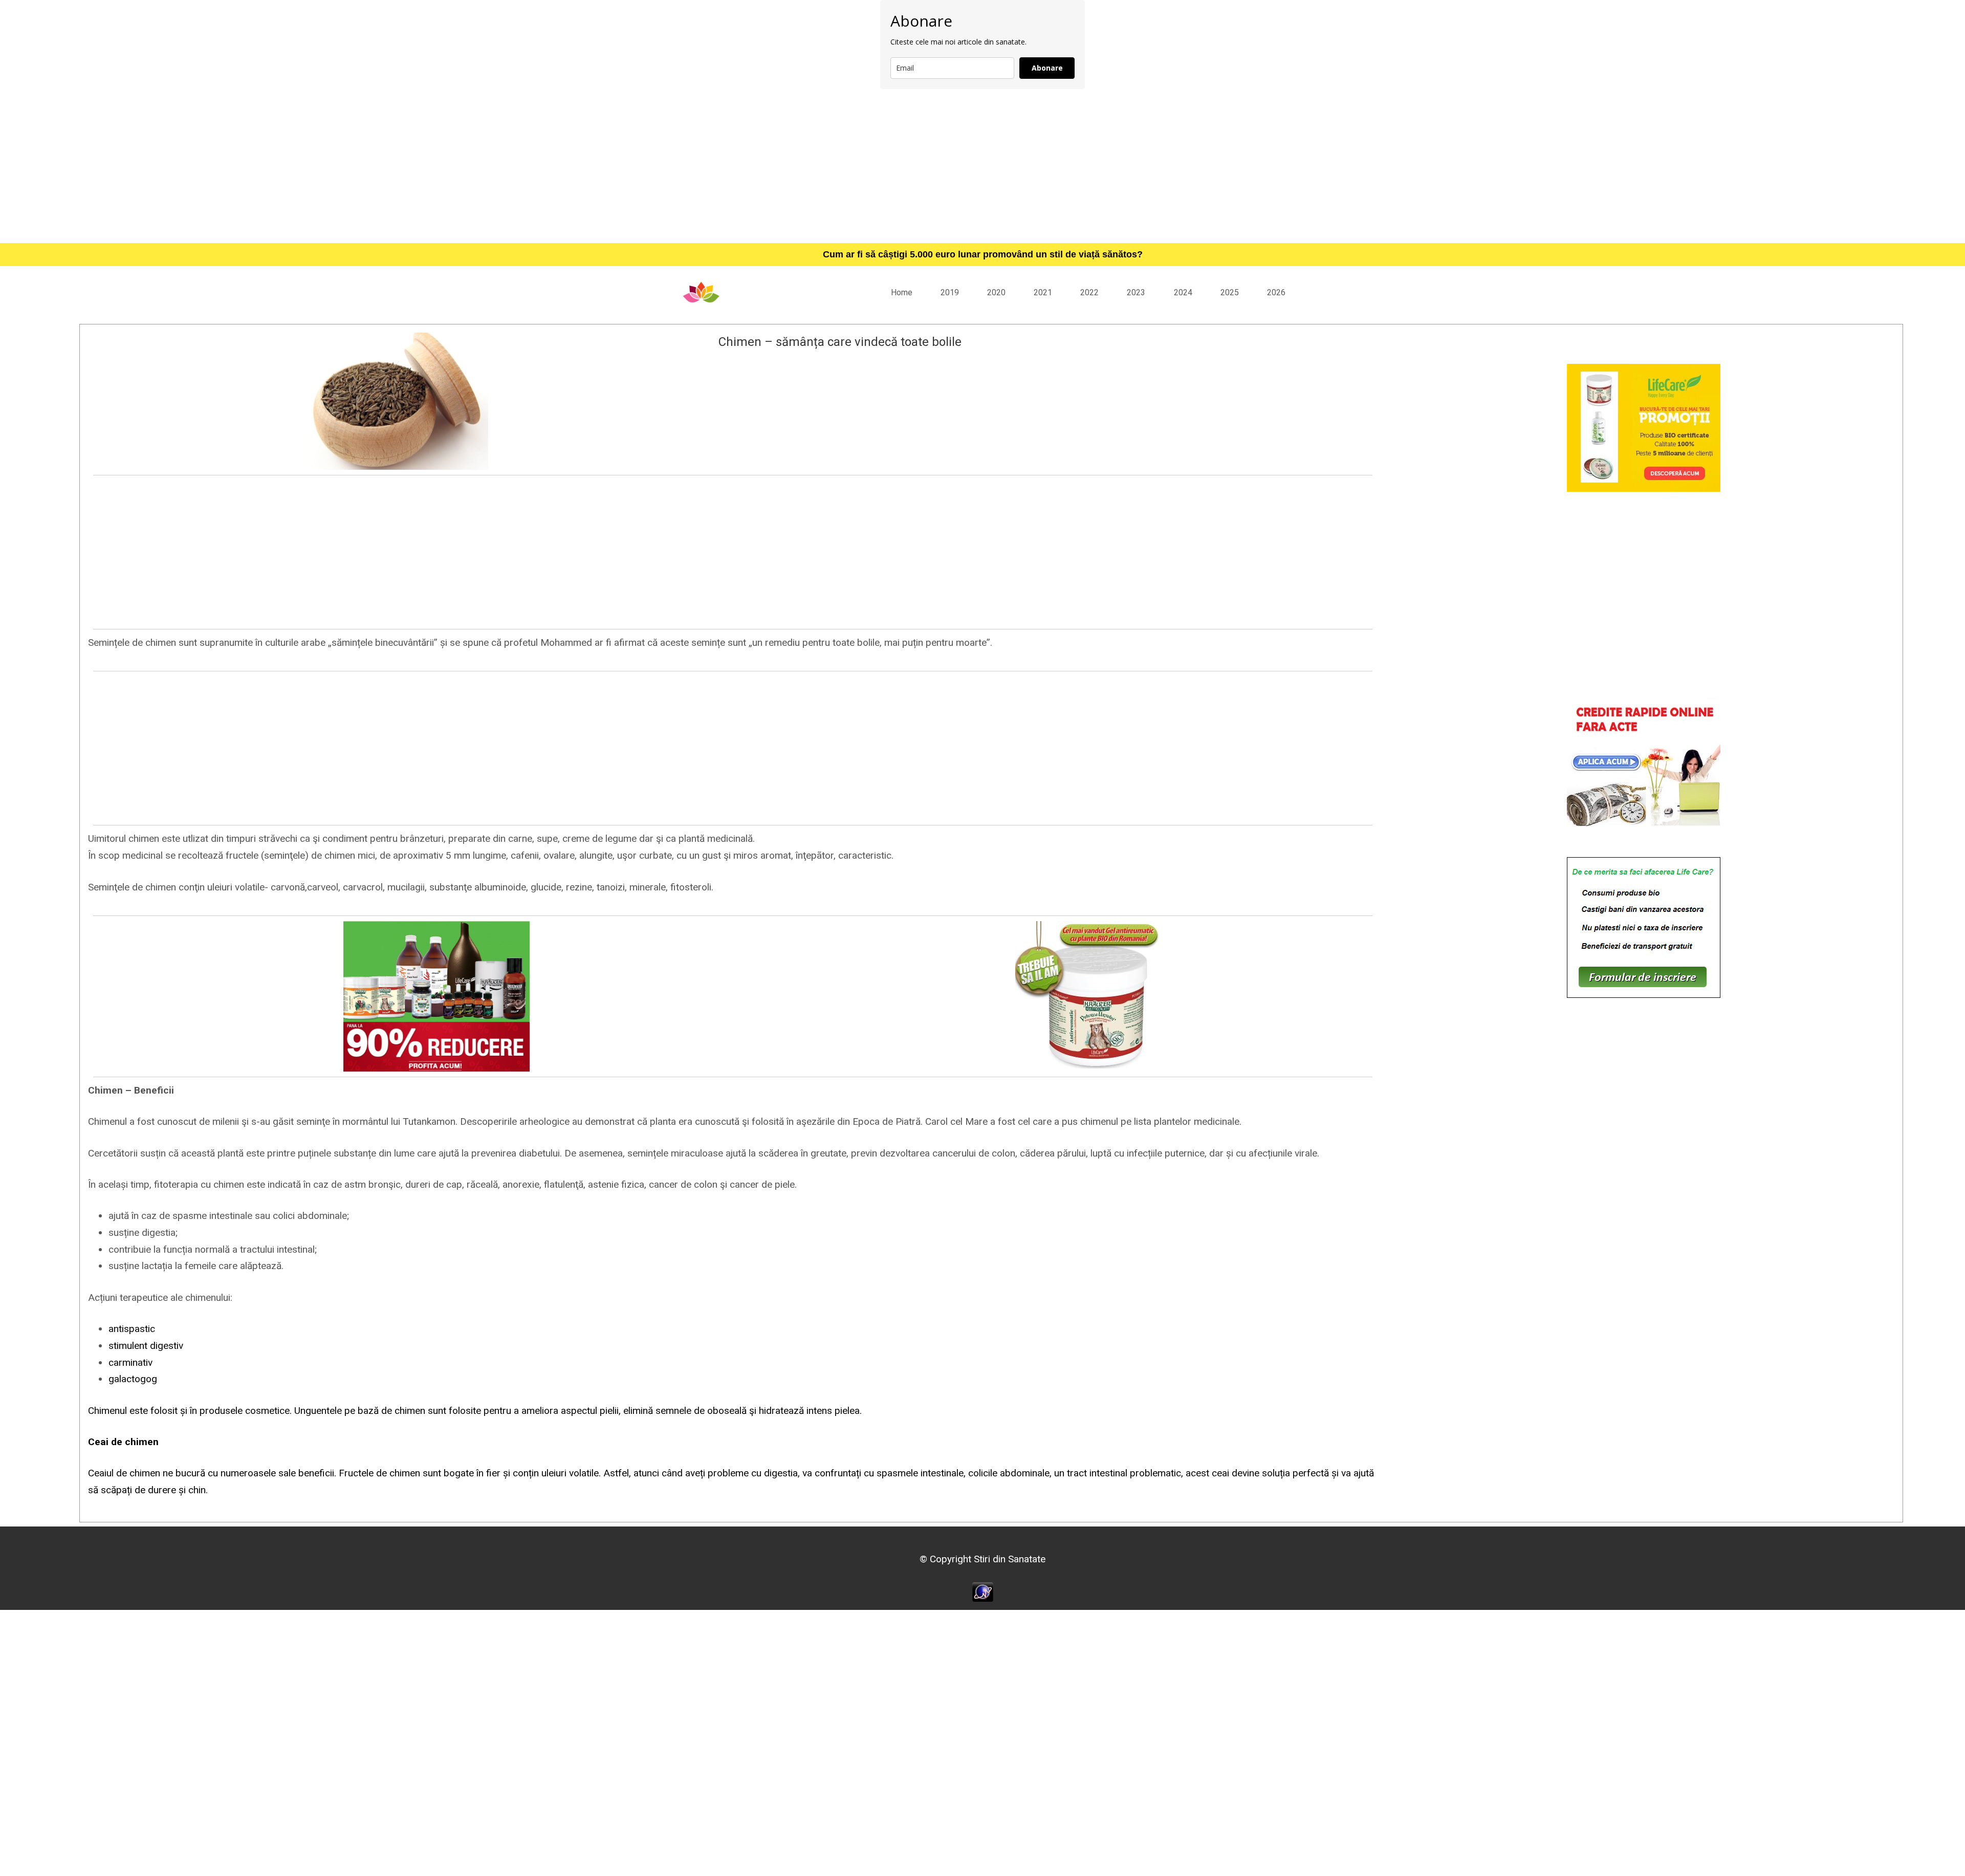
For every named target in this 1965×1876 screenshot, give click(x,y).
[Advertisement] (982, 166)
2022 (1089, 292)
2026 (1276, 292)
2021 (1043, 292)
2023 (1136, 292)
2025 (1230, 292)
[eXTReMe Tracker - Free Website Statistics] (983, 1591)
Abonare (1047, 68)
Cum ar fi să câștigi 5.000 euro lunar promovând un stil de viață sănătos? (983, 254)
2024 (1183, 292)
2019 (950, 292)
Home (902, 292)
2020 (996, 292)
